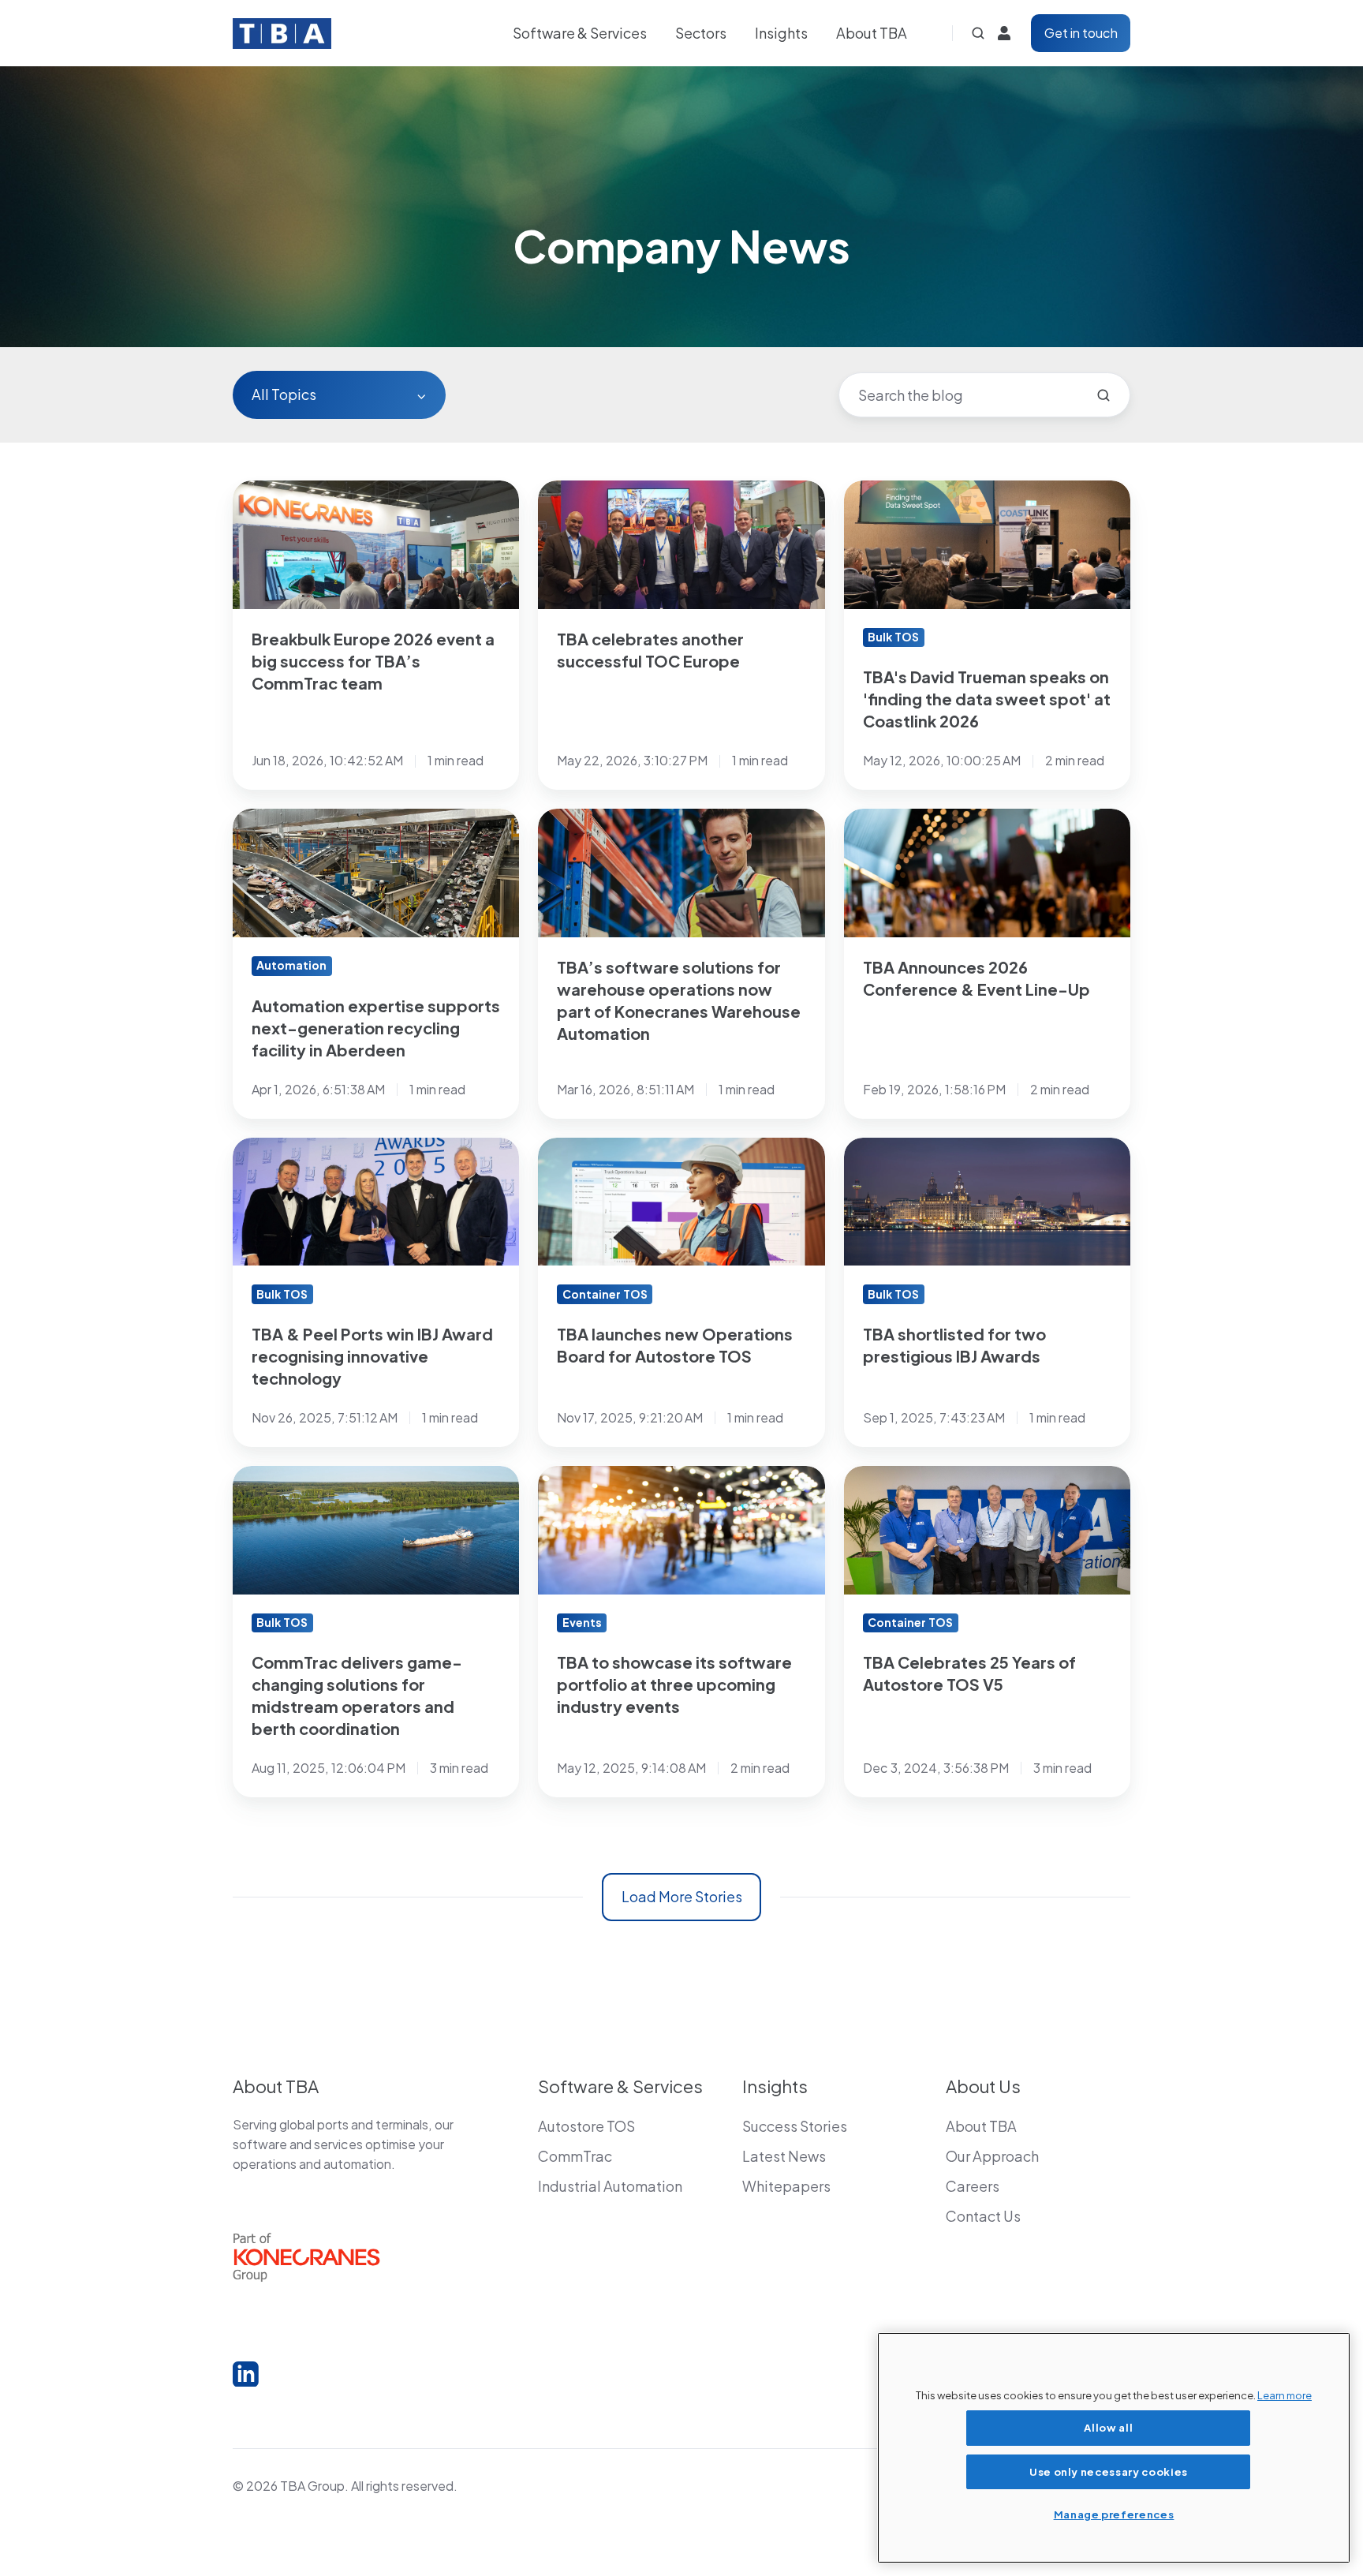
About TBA (872, 33)
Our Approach (992, 2156)
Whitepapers (786, 2186)
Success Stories (795, 2126)
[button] (978, 33)
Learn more (1285, 2395)
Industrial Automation (610, 2186)
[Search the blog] (1103, 395)
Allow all (1108, 2427)
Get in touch (1081, 33)
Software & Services (580, 33)
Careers (973, 2186)
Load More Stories (682, 1896)
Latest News (784, 2156)
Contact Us (983, 2216)
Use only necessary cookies (1109, 2471)
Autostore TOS (586, 2126)
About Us (983, 2086)
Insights (781, 33)
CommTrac (575, 2156)
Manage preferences (1114, 2514)
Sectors (701, 33)
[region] (1114, 2448)
